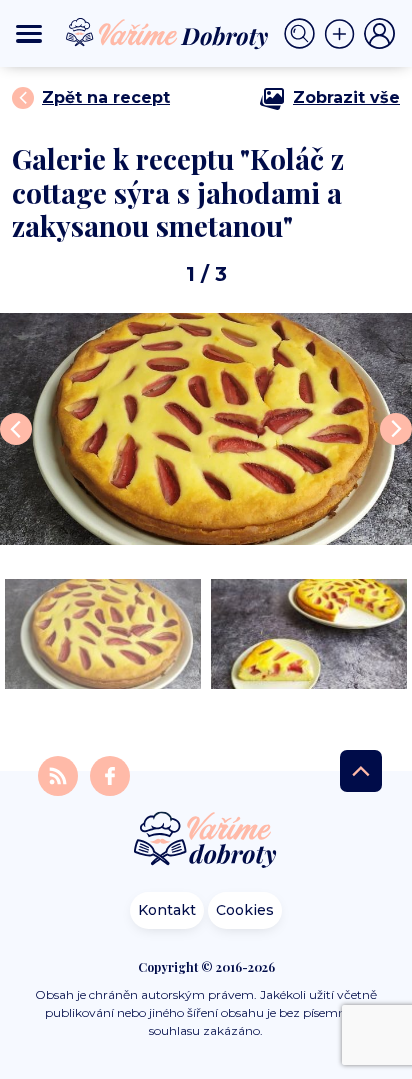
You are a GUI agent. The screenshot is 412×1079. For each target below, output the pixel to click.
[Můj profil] (380, 34)
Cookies (245, 910)
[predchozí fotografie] (16, 429)
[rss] (60, 774)
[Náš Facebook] (110, 774)
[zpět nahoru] (361, 771)
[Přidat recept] (344, 34)
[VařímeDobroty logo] (167, 34)
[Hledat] (304, 34)
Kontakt (167, 910)
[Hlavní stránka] (206, 841)
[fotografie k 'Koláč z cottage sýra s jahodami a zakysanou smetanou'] (206, 429)
